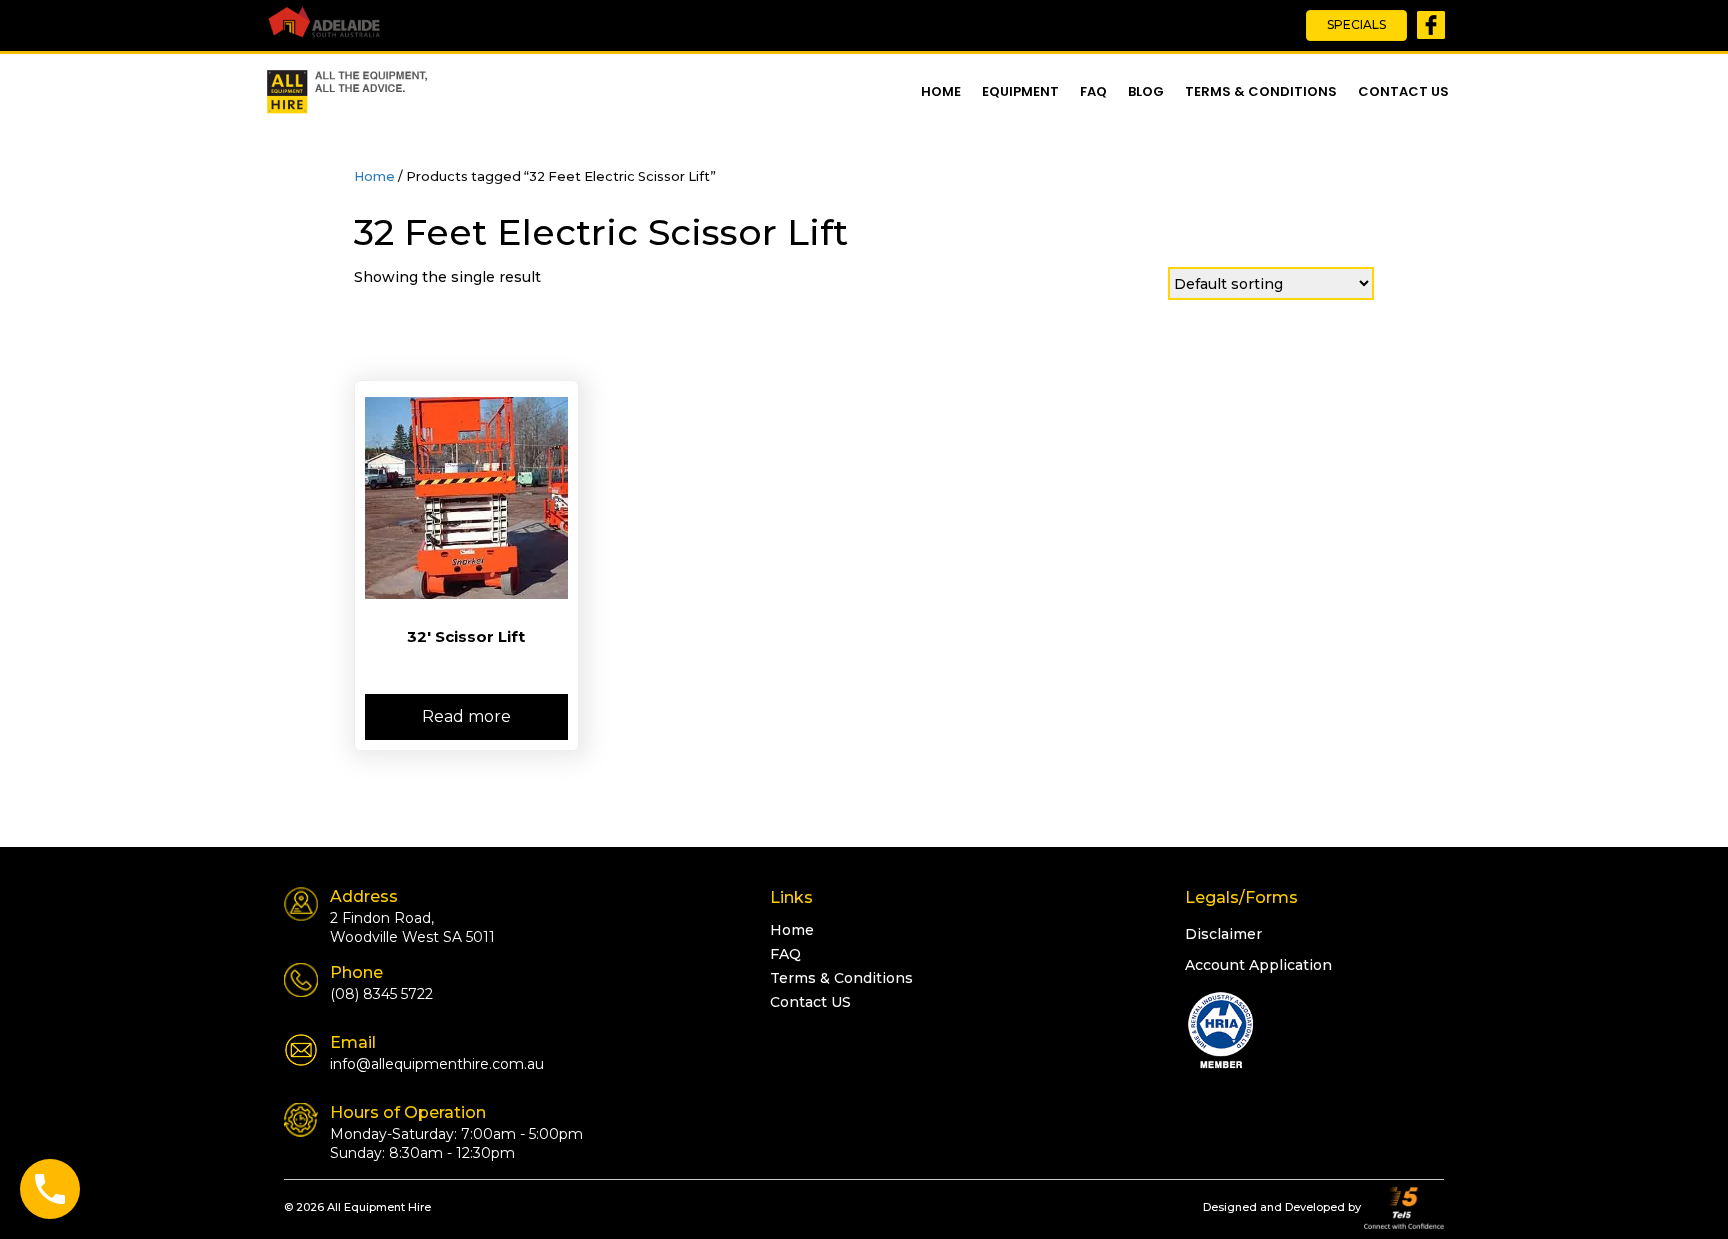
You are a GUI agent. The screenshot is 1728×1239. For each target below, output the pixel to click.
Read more (466, 716)
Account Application (1258, 965)
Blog (1146, 91)
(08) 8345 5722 (381, 994)
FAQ (1093, 91)
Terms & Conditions (1261, 91)
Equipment (1020, 91)
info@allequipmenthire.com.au (437, 1064)
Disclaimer (1223, 934)
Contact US (1403, 91)
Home (941, 91)
